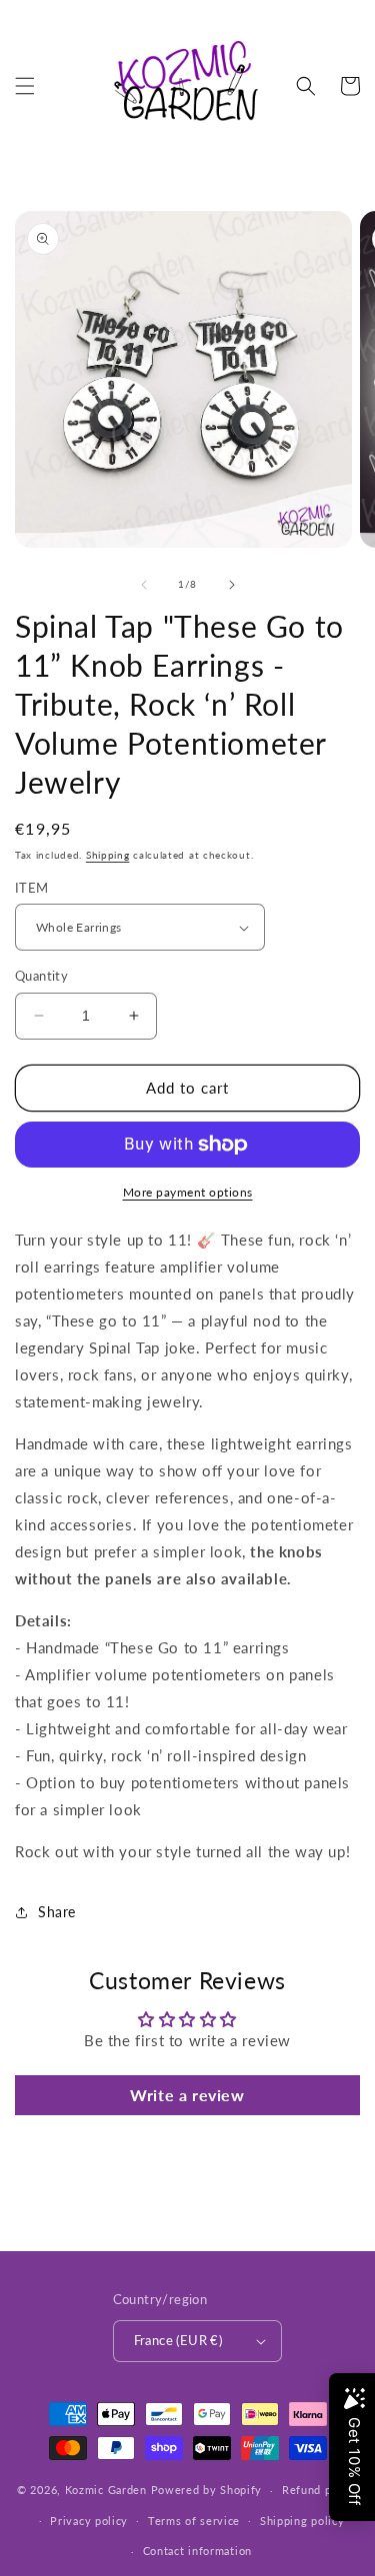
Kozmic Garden (106, 2490)
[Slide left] (144, 585)
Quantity (41, 976)
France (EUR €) (178, 2340)
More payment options (188, 1192)
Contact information (197, 2551)
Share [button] (57, 1912)
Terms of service (194, 2521)
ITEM (32, 888)
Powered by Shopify (207, 2490)
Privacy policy (89, 2521)
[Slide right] (232, 585)
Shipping (108, 855)
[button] (25, 86)
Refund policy (320, 2490)
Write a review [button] (187, 2095)
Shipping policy (302, 2521)
